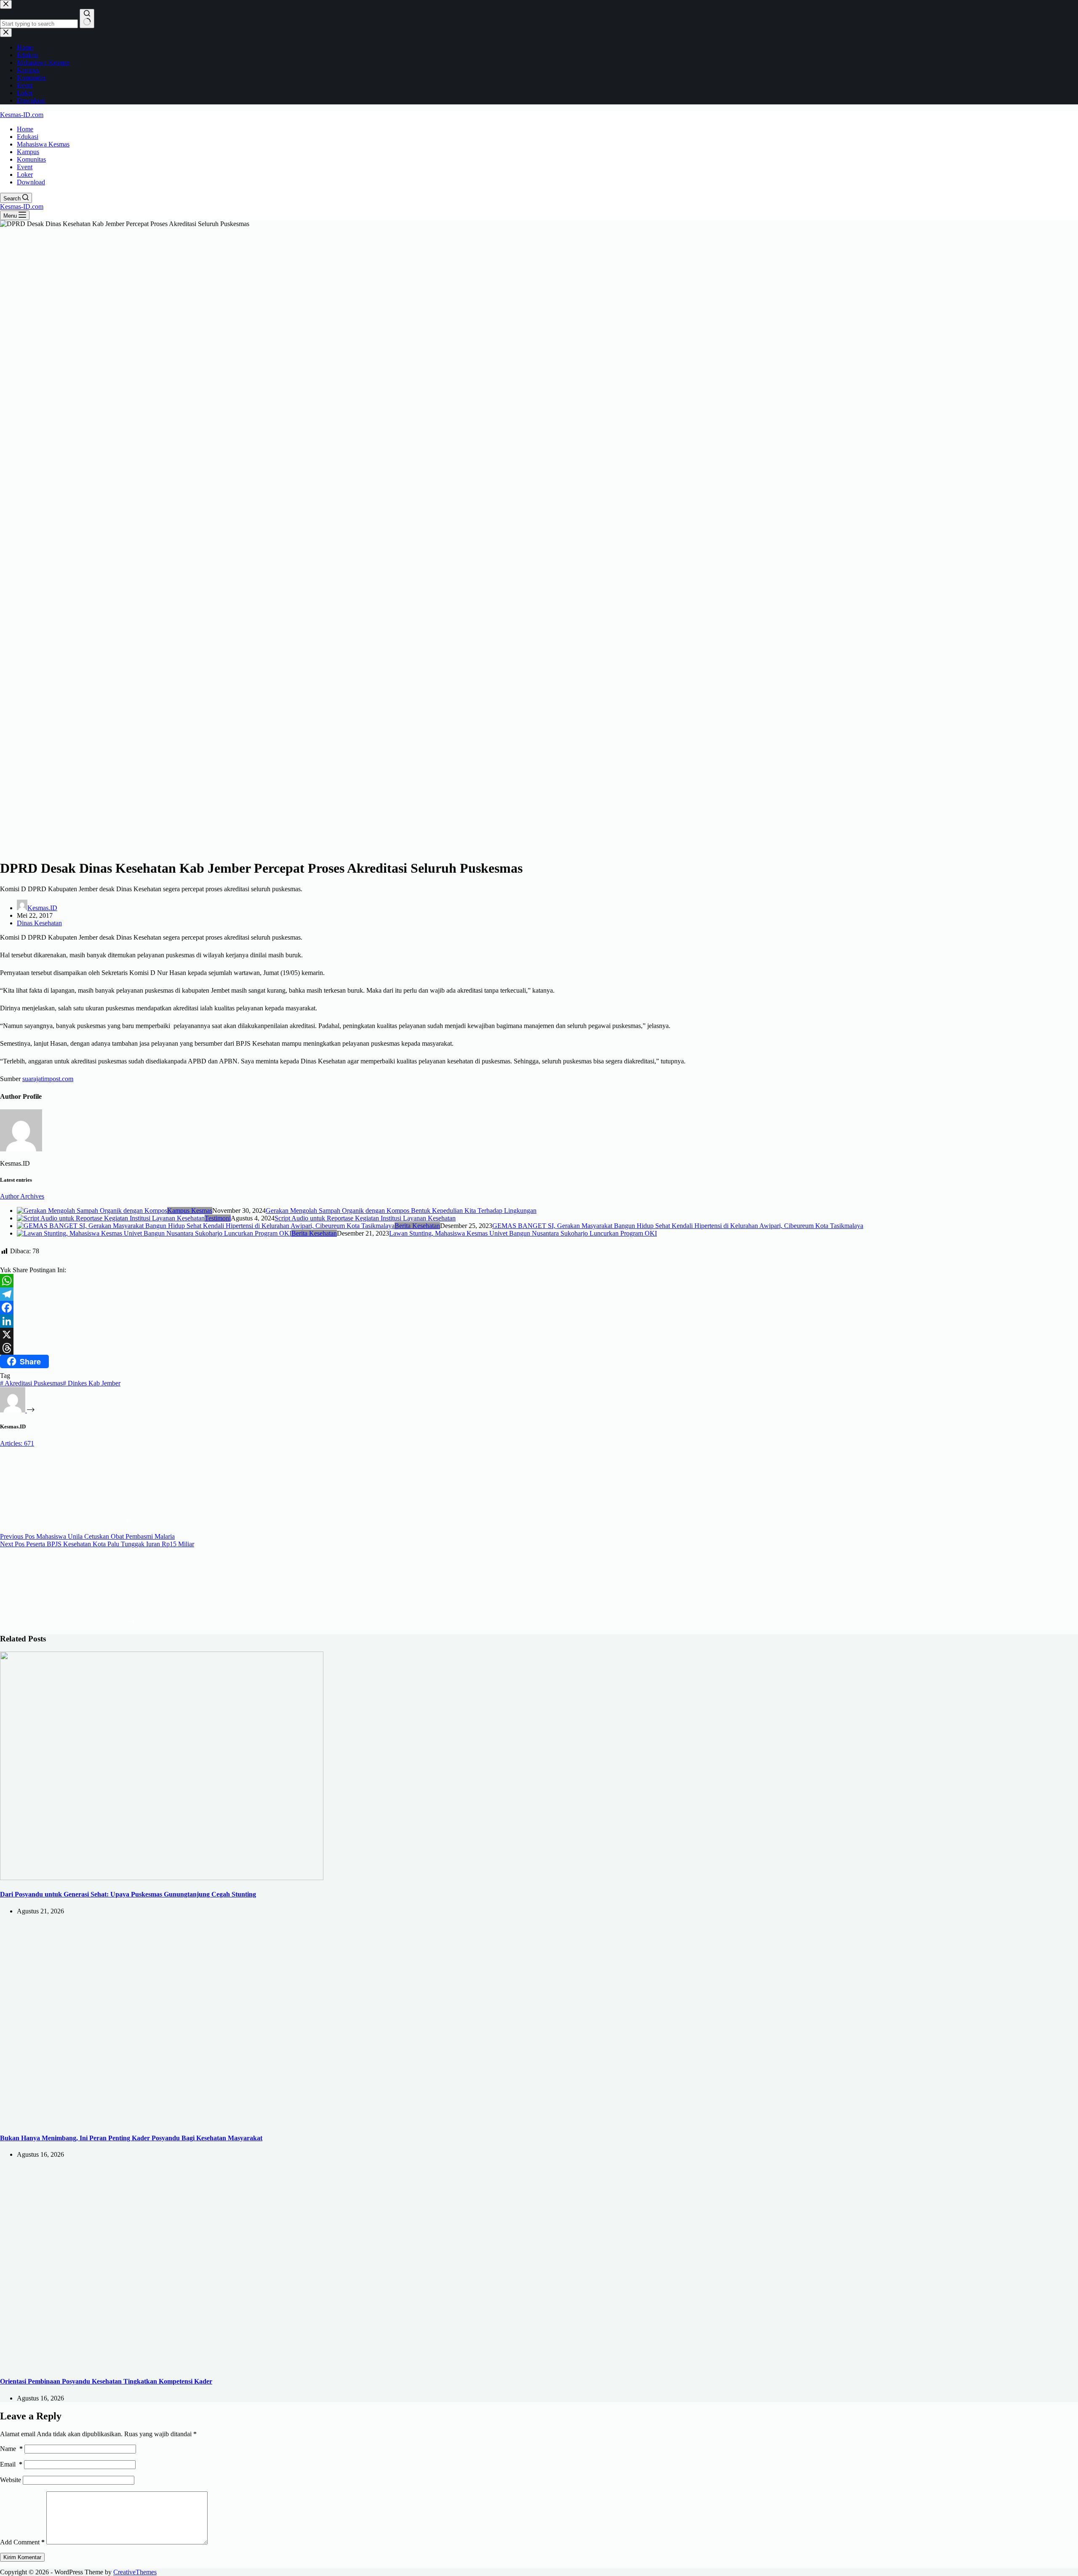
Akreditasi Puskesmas (31, 1383)
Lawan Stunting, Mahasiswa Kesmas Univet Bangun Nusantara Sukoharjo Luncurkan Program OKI (523, 1233)
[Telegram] (539, 1294)
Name (11, 2449)
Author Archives (22, 1196)
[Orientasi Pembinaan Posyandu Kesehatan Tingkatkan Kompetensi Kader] (162, 2365)
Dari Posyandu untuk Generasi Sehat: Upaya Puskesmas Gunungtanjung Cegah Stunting (128, 1894)
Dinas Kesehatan (39, 923)
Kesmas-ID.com (22, 115)
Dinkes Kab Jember (92, 1383)
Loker (25, 174)
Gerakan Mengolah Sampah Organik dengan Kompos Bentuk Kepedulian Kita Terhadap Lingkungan (401, 1211)
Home (25, 129)
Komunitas (31, 159)
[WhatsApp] (539, 1281)
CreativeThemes (135, 2572)
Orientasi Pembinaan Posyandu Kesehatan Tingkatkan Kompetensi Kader (106, 2381)
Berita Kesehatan (417, 1226)
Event (25, 167)
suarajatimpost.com (48, 1079)
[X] (539, 1335)
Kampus (28, 152)
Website (11, 2480)
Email (11, 2464)
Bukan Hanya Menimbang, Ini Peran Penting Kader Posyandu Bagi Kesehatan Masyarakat (131, 2138)
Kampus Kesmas (190, 1211)
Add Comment (22, 2542)
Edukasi (28, 137)
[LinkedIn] (539, 1321)
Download (31, 182)
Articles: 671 (17, 1443)
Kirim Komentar (22, 2557)
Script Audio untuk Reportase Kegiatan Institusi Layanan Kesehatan (365, 1218)
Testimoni (218, 1218)
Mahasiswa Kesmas (43, 144)
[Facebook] (539, 1308)
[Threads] (539, 1348)
